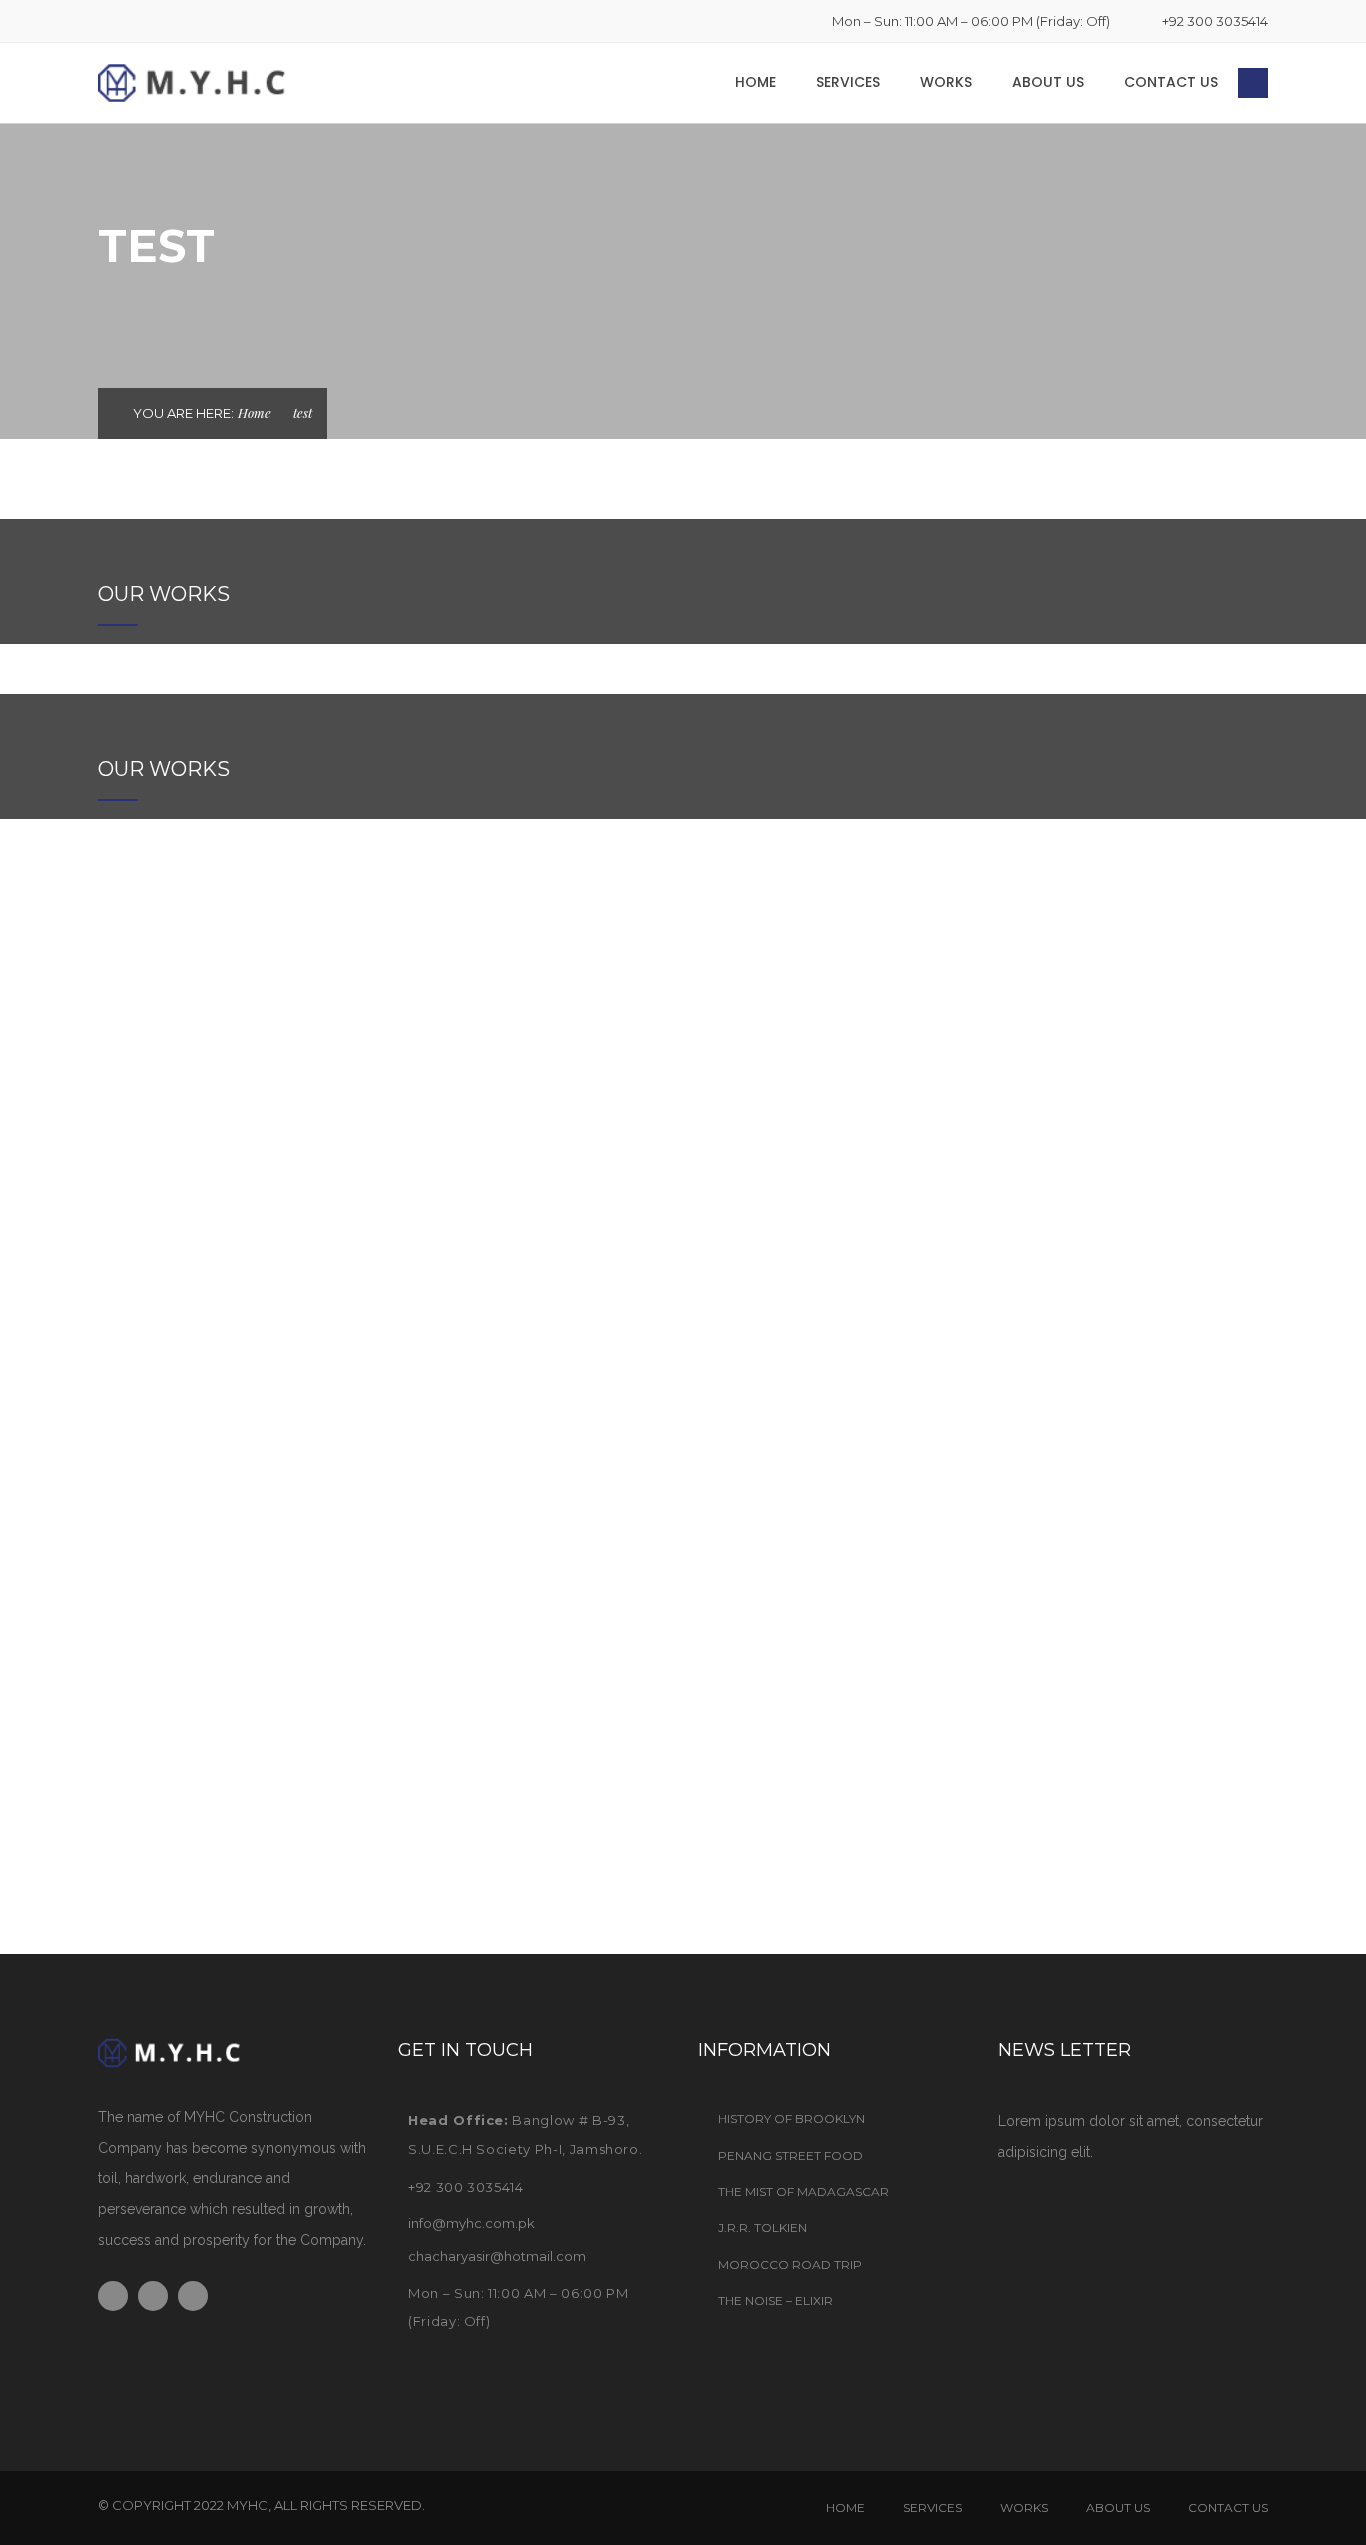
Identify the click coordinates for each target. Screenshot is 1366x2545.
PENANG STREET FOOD (790, 2155)
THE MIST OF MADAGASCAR (803, 2191)
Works (946, 82)
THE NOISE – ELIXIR (775, 2300)
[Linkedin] (168, 21)
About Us (1048, 82)
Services (848, 82)
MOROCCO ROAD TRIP (790, 2264)
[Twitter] (136, 21)
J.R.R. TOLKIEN (762, 2227)
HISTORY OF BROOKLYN (791, 2118)
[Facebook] (104, 21)
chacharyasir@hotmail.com (497, 2256)
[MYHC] (223, 82)
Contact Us (1171, 82)
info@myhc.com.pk (471, 2223)
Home (755, 82)
